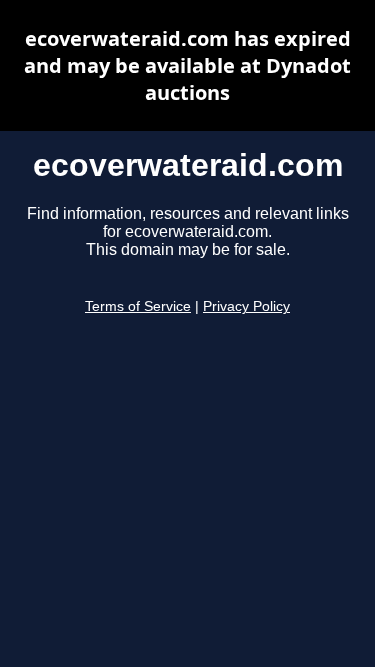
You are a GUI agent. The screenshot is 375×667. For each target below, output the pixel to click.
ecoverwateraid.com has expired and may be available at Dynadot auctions (187, 65)
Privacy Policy (246, 306)
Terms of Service (138, 306)
